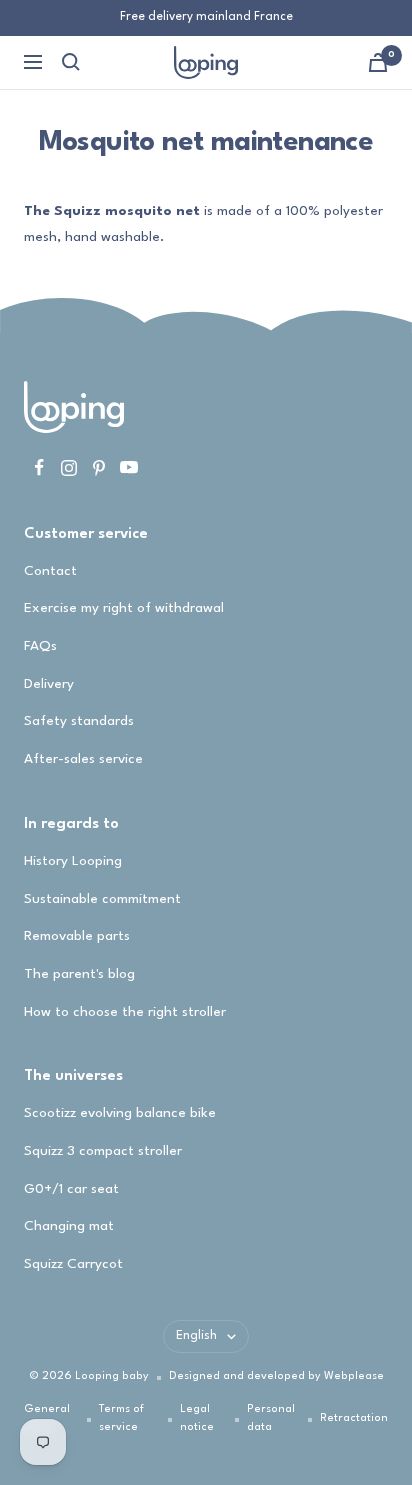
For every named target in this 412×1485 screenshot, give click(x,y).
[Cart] (378, 62)
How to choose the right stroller (125, 1012)
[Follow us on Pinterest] (99, 468)
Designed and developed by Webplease (276, 1376)
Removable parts (77, 936)
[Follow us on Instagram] (69, 468)
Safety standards (79, 721)
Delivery (49, 684)
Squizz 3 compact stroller (103, 1151)
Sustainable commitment (102, 899)
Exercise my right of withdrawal (124, 608)
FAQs (40, 646)
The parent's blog (79, 974)
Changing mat (69, 1226)
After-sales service (83, 759)
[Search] (71, 62)
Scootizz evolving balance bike (120, 1113)
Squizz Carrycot (73, 1264)
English (196, 1336)
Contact (50, 571)
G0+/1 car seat (71, 1189)
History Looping (73, 861)
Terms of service (121, 1418)
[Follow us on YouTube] (129, 468)
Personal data (271, 1418)
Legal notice (197, 1418)
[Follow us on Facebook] (39, 468)
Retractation (354, 1418)
